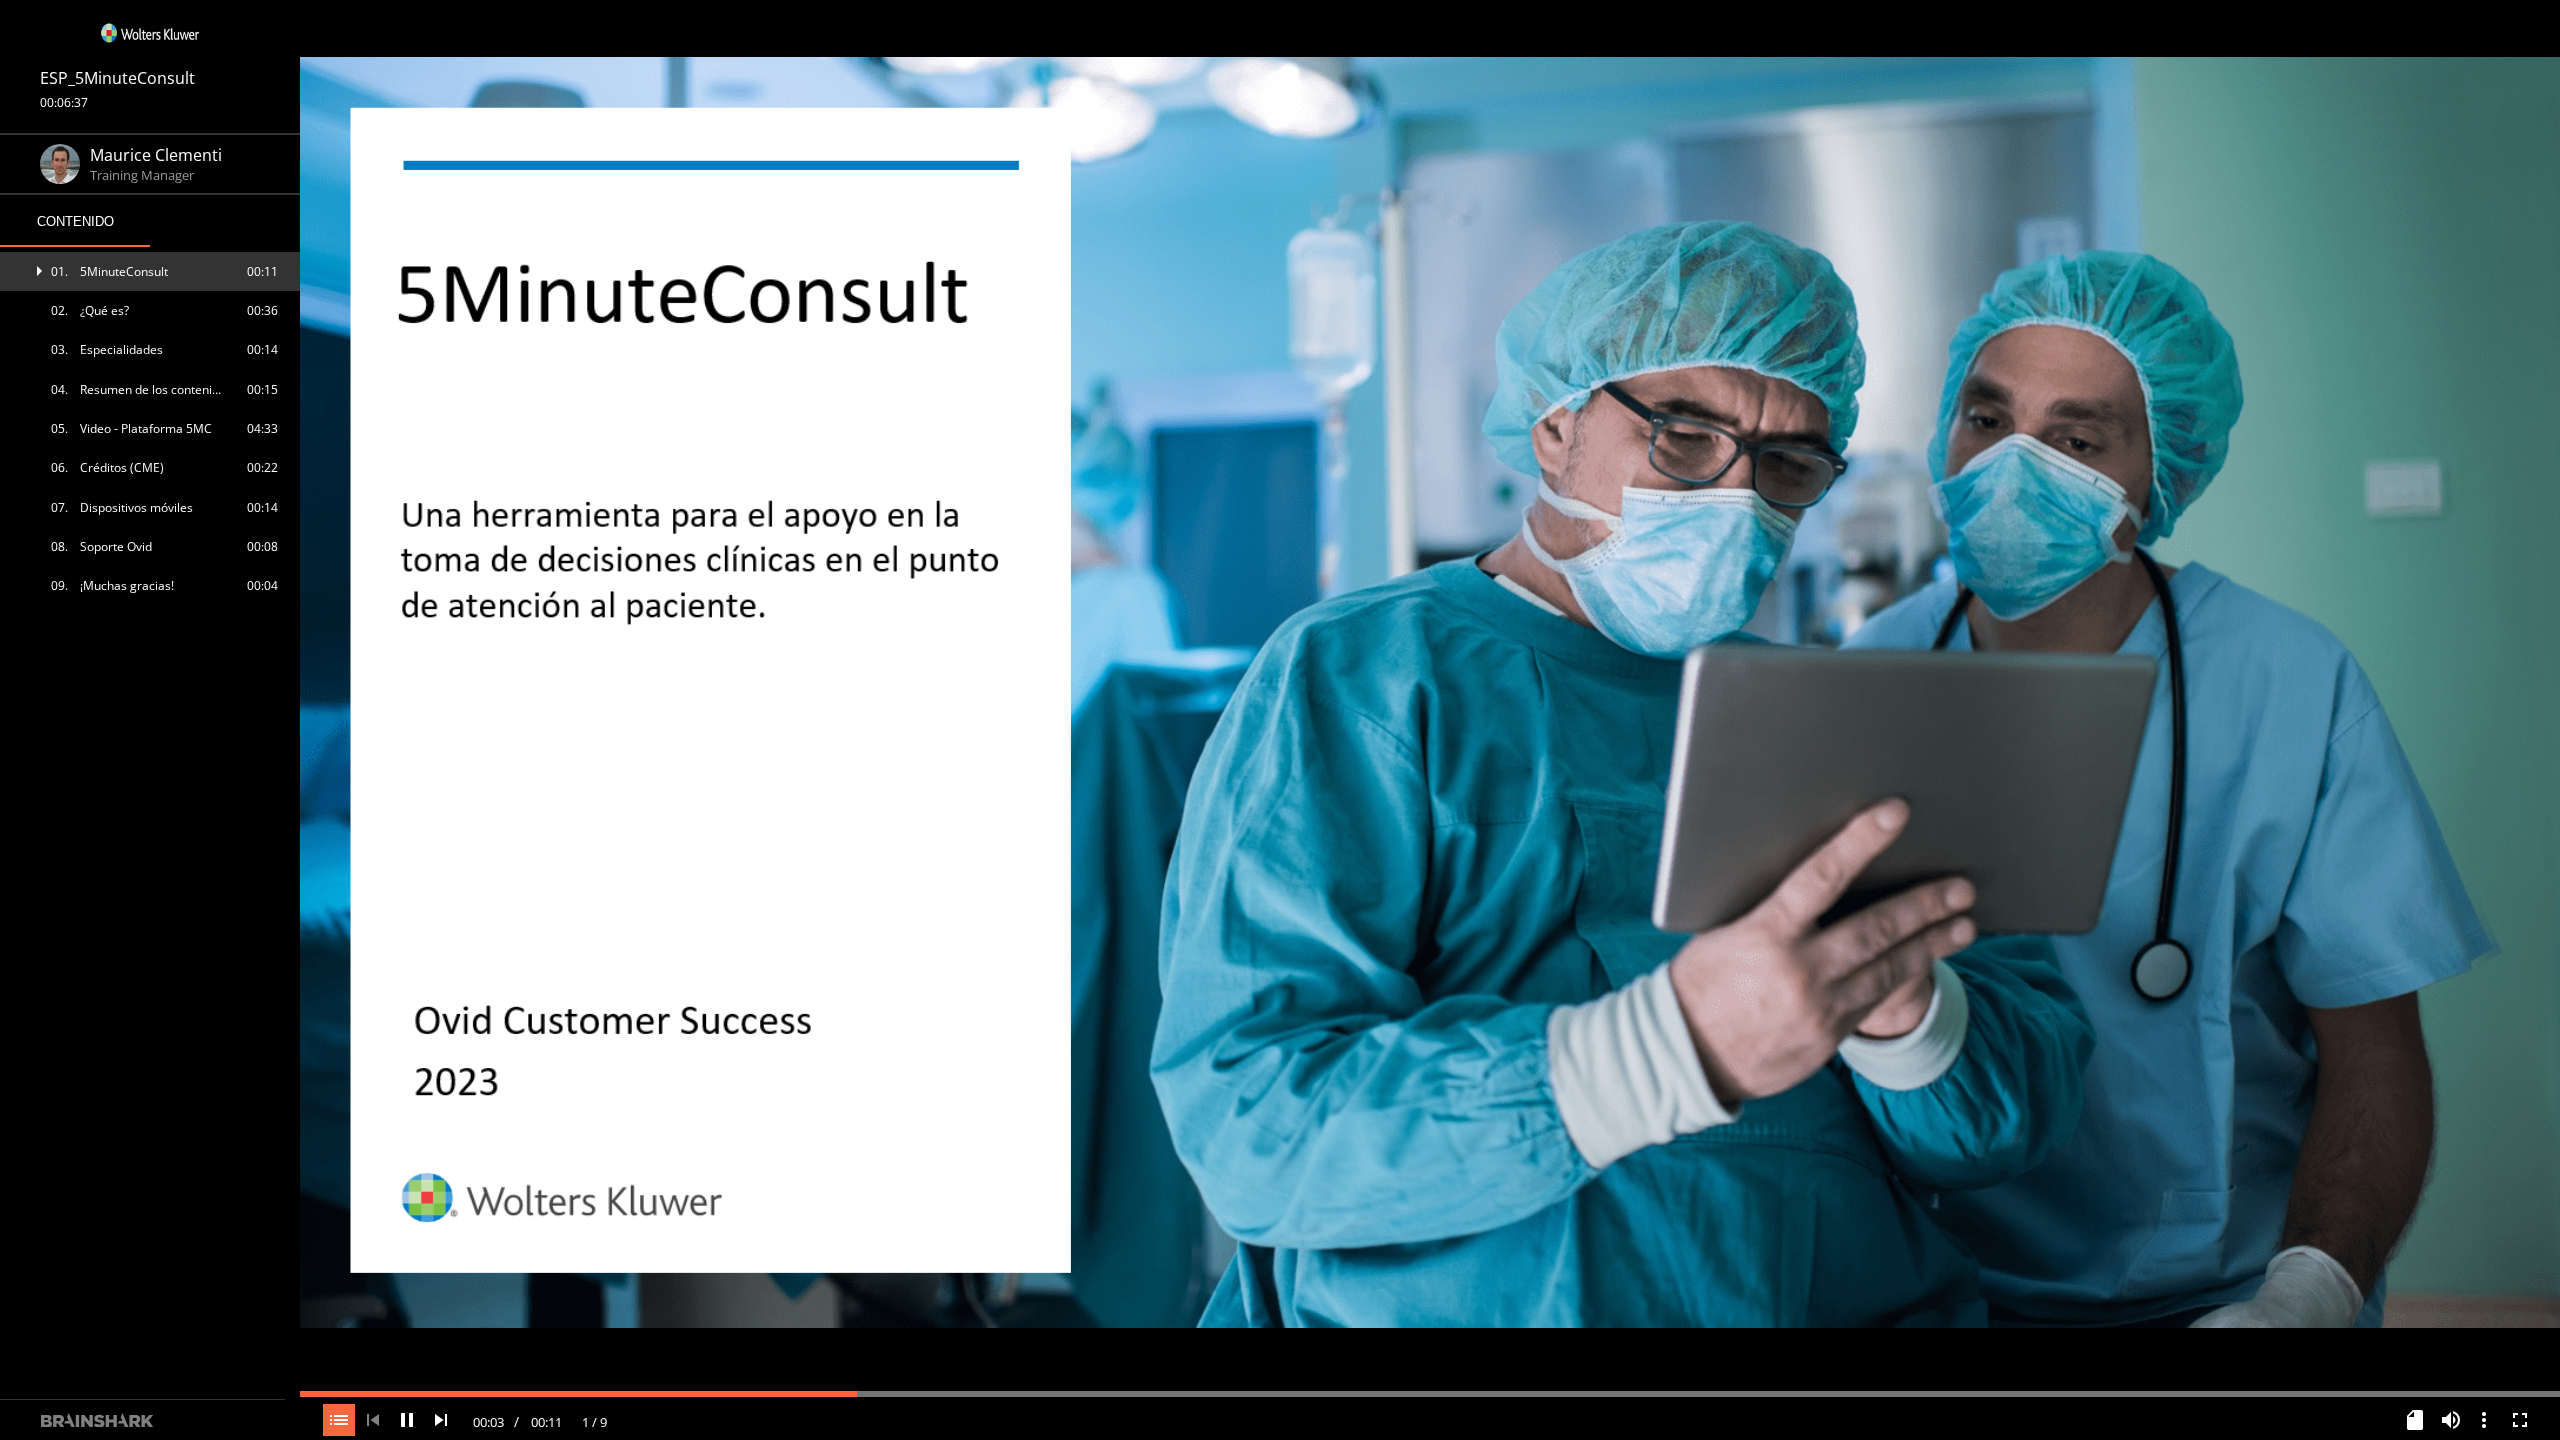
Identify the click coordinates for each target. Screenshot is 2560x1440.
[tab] (75, 222)
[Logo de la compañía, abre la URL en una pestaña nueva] (150, 33)
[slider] (1430, 1392)
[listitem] (150, 271)
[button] (150, 271)
